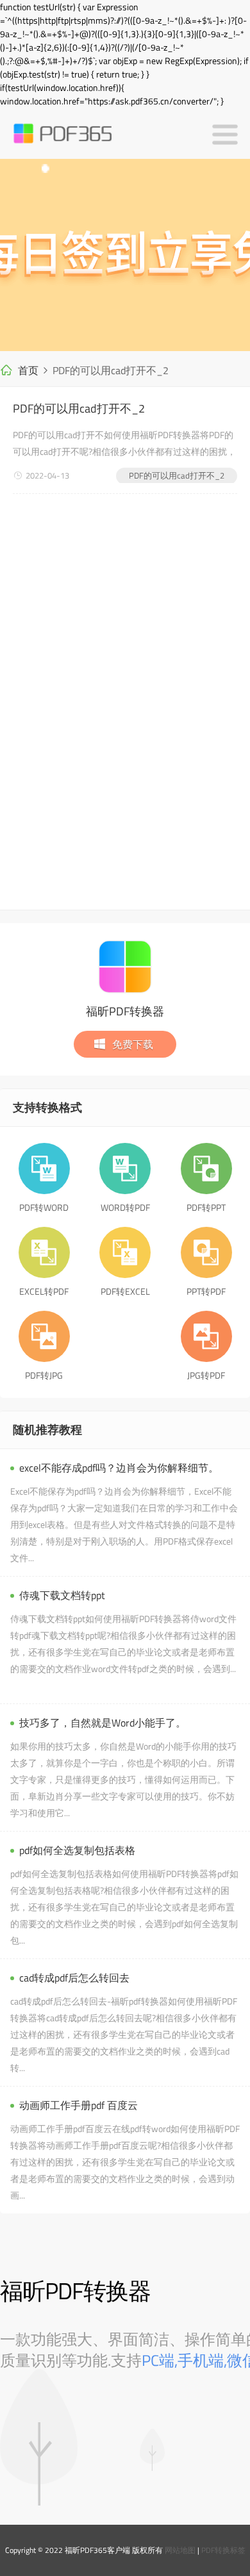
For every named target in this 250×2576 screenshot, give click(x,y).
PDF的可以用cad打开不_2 (79, 408)
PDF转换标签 (223, 2550)
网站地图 (180, 2550)
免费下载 (133, 1044)
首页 (28, 370)
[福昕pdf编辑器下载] (125, 255)
